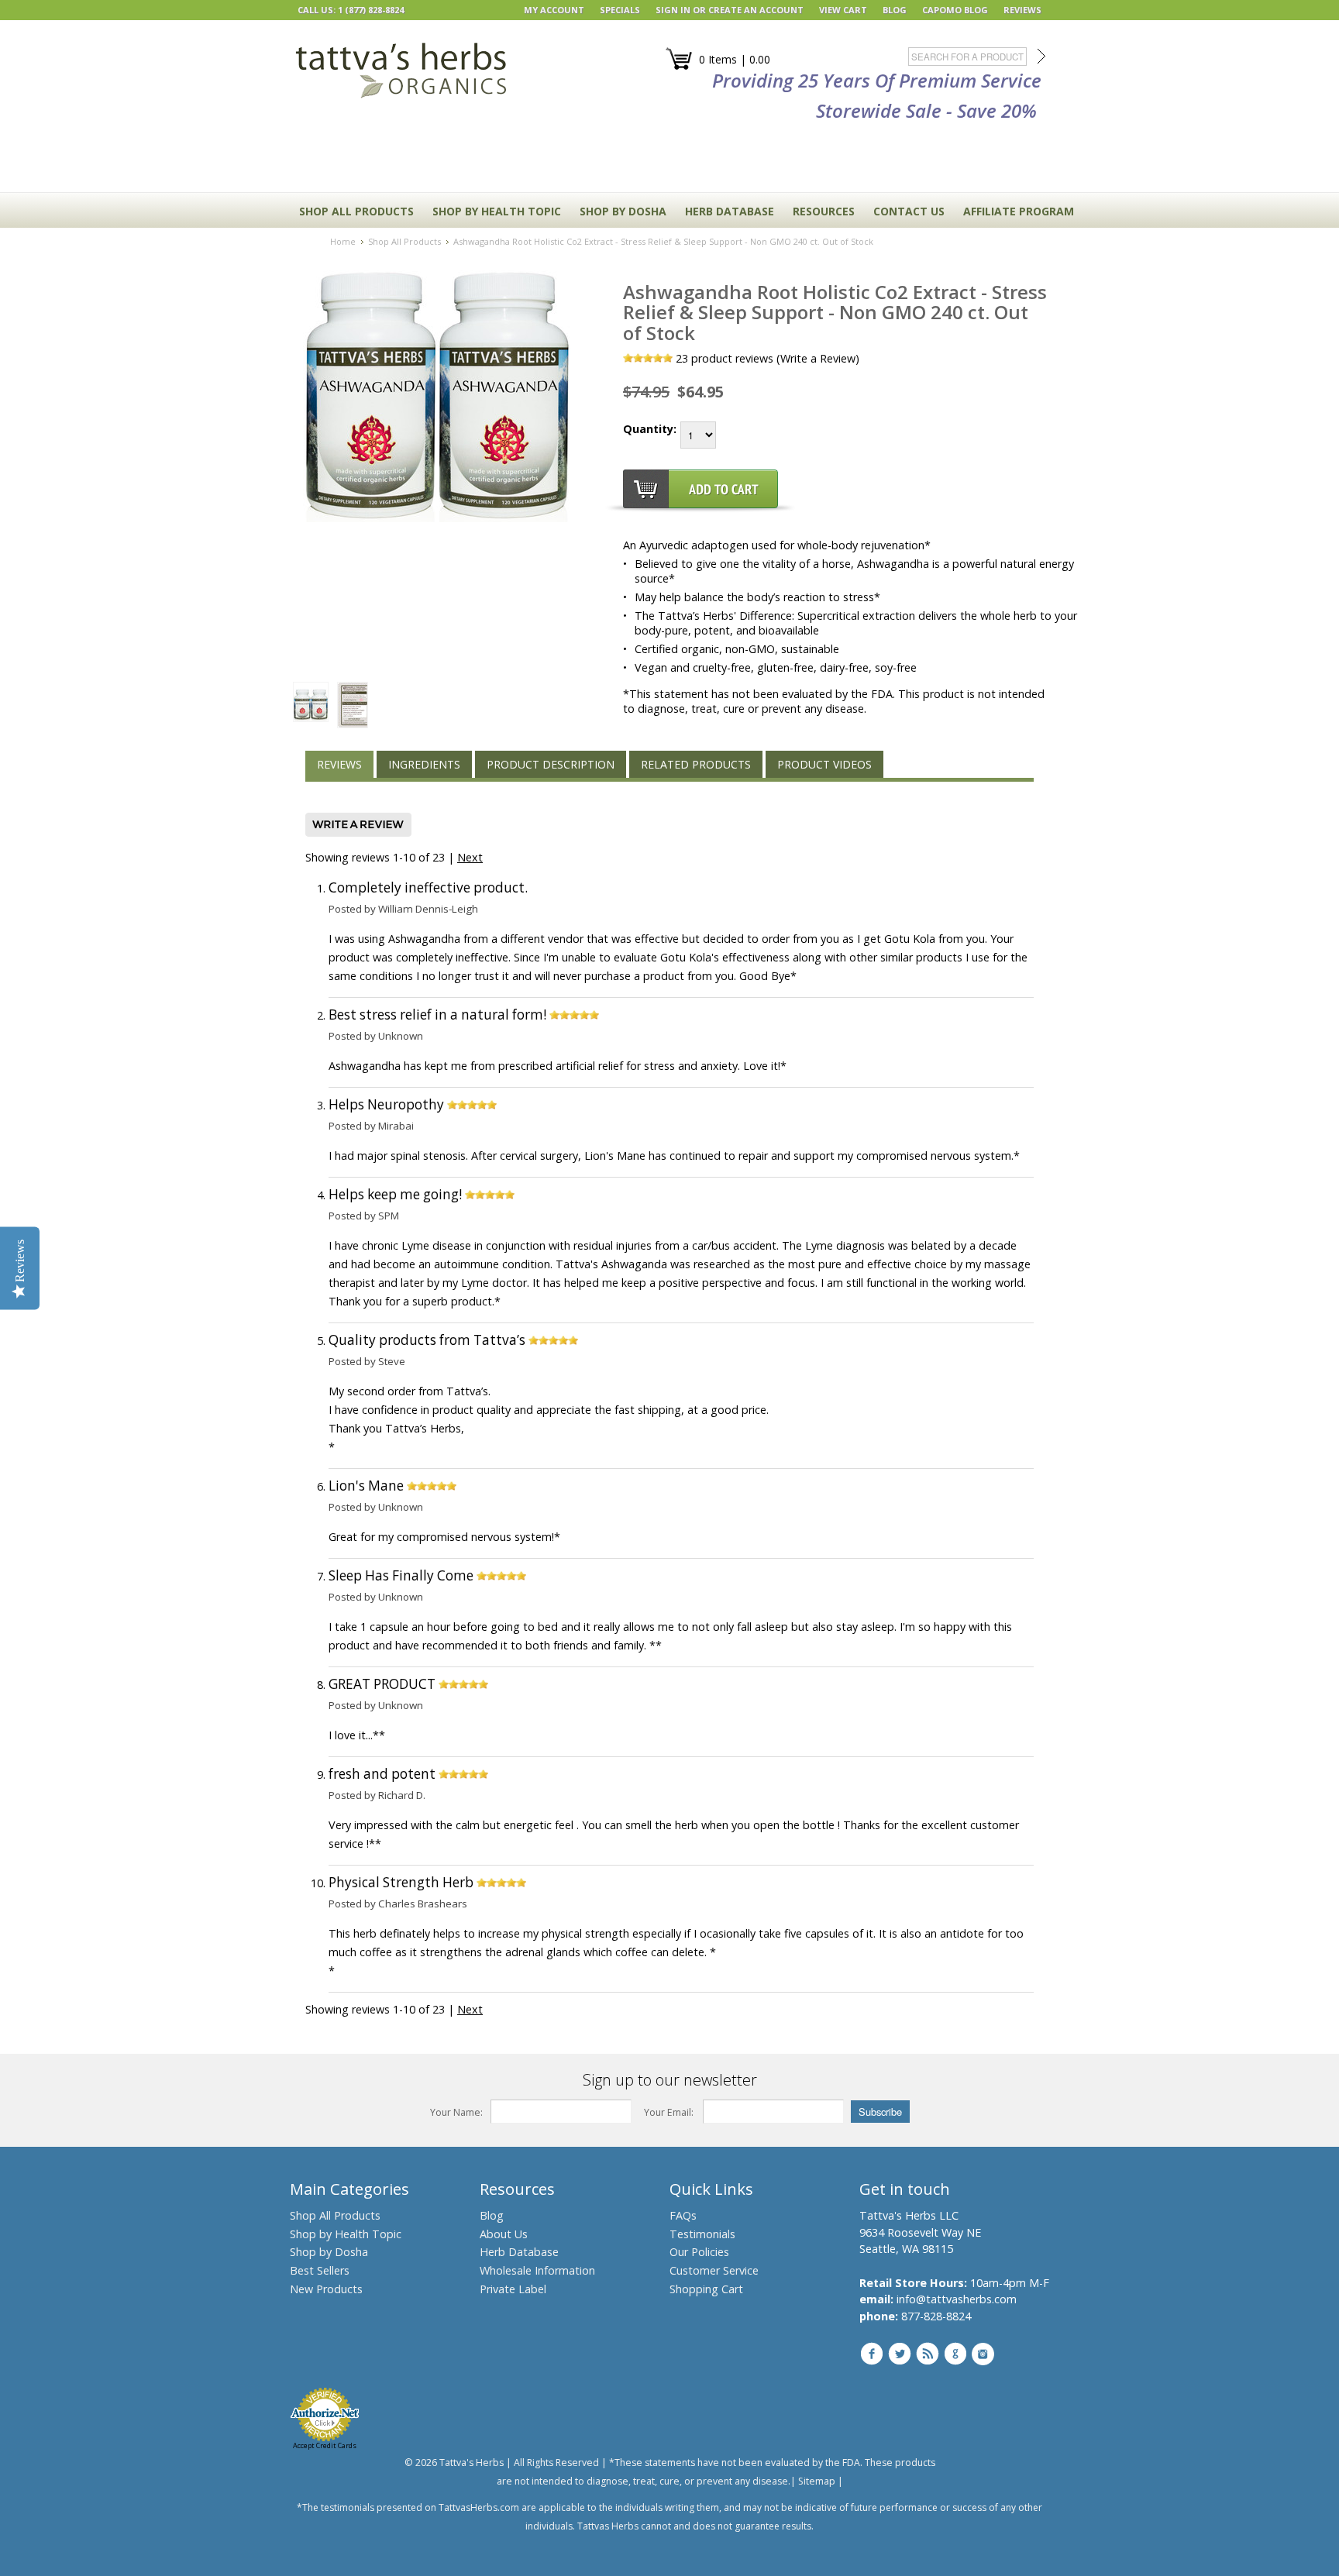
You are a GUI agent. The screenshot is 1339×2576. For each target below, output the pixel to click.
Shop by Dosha (329, 2252)
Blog (492, 2215)
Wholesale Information (537, 2270)
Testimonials (702, 2234)
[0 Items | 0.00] (679, 67)
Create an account (756, 10)
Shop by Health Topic (346, 2234)
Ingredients (424, 764)
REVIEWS (1022, 10)
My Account (554, 10)
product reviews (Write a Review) (768, 358)
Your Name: (456, 2112)
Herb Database (519, 2252)
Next (470, 857)
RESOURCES (824, 211)
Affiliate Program (1019, 211)
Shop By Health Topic (497, 211)
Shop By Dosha (623, 211)
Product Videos (824, 764)
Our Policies (699, 2252)
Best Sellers (320, 2270)
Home (343, 241)
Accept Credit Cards (325, 2445)
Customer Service (714, 2270)
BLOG (895, 10)
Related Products (696, 764)
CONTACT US (909, 211)
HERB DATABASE (730, 211)
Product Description (551, 764)
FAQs (683, 2215)
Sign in (673, 10)
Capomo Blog (955, 10)
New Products (326, 2289)
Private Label (513, 2289)
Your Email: (669, 2112)
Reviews (339, 764)
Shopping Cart (706, 2289)
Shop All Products (356, 211)
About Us (504, 2234)
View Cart (843, 10)
